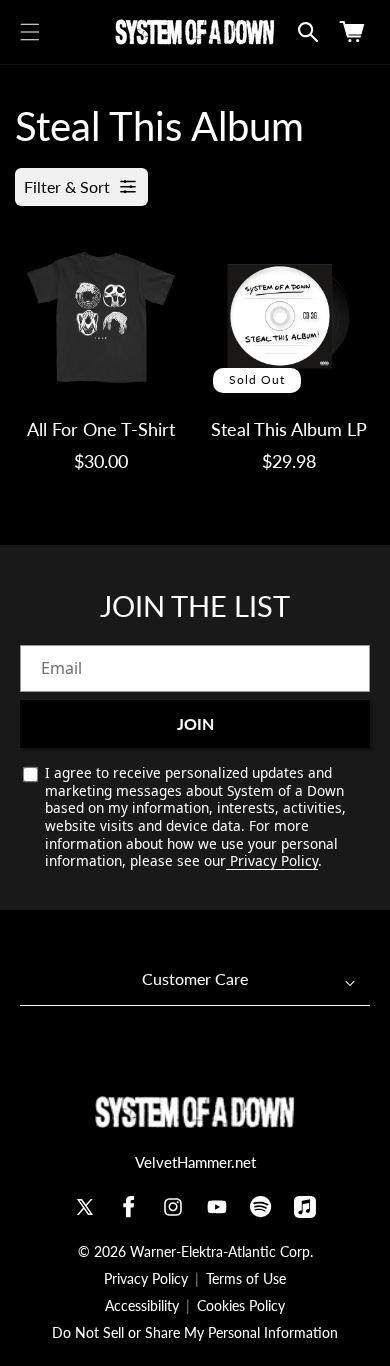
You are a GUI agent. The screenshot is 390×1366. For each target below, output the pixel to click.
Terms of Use (246, 1279)
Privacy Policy (272, 860)
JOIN (195, 723)
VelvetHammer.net (195, 1162)
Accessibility (142, 1306)
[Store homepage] (195, 1112)
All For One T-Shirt (101, 429)
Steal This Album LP (289, 429)
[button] (30, 32)
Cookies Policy (241, 1306)
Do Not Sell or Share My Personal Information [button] (195, 1333)
